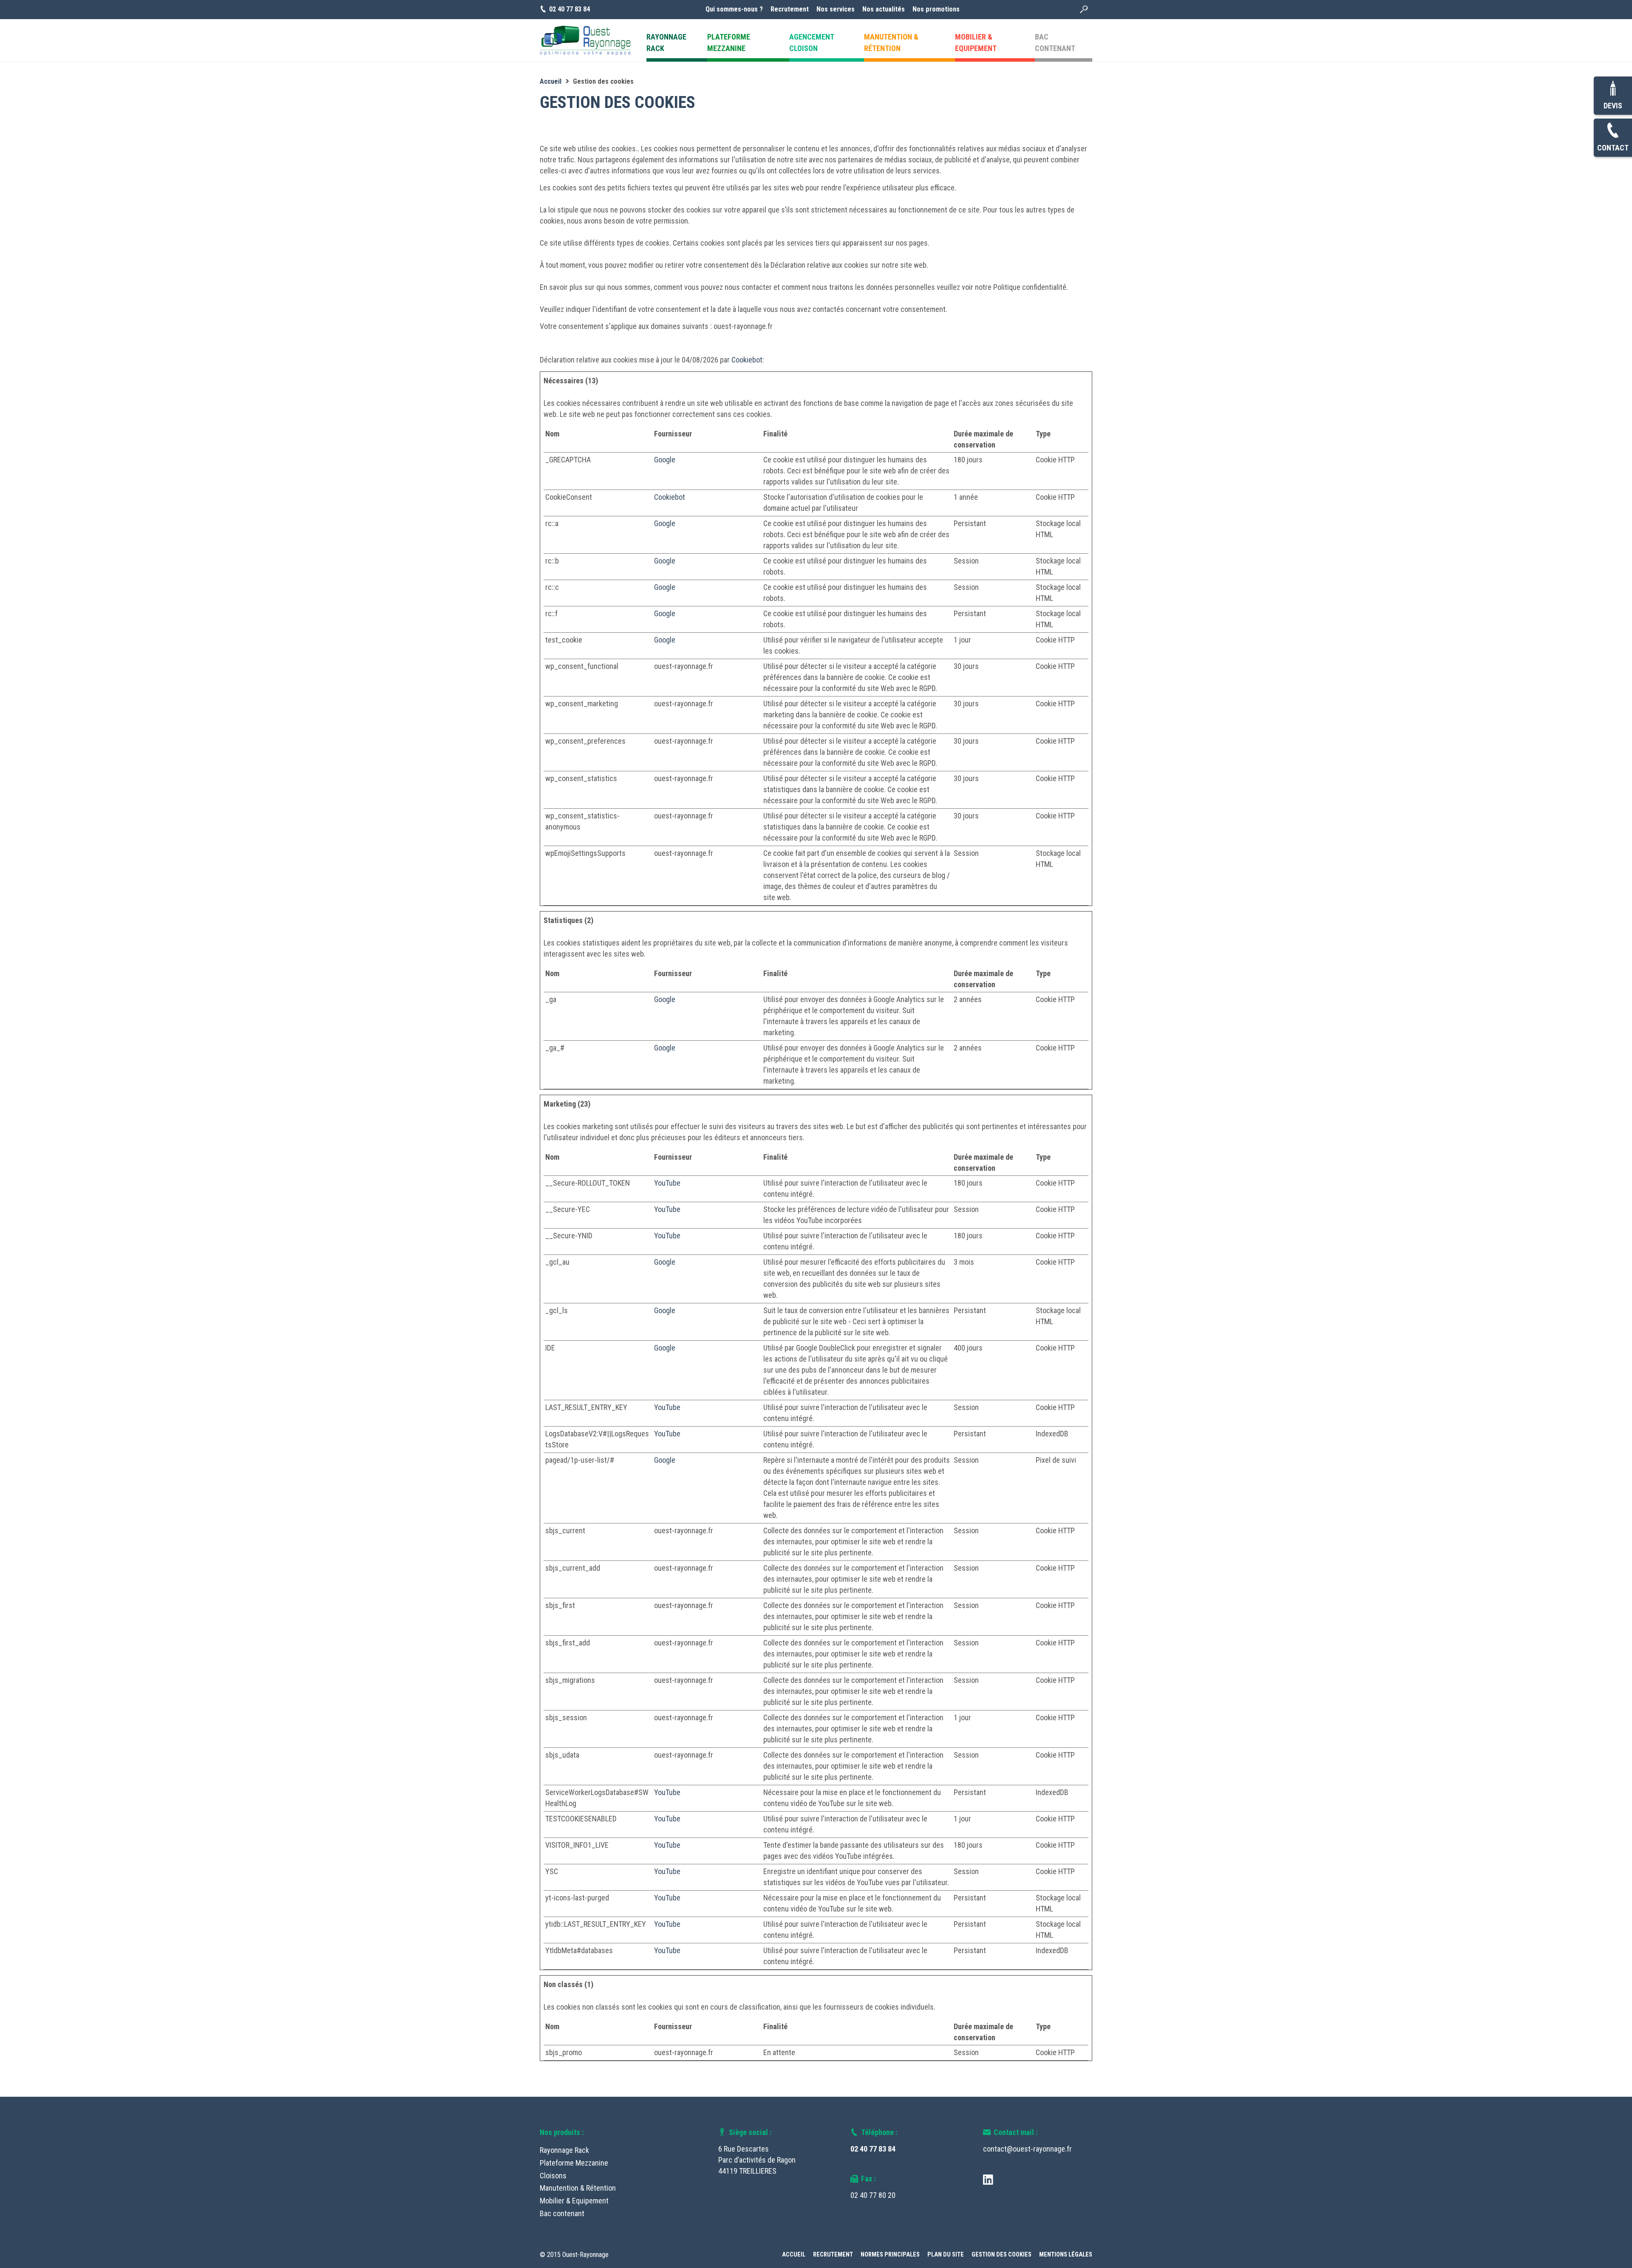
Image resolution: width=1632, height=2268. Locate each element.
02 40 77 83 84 (873, 2149)
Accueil (794, 2255)
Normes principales (890, 2255)
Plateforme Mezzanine (574, 2163)
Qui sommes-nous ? (734, 9)
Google (665, 460)
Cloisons (553, 2176)
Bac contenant (562, 2213)
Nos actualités (884, 9)
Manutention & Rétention (578, 2188)
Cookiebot (747, 360)
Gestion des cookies (1002, 2255)
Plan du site (946, 2255)
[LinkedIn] (988, 2179)
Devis (1613, 106)
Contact (1613, 148)
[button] (1084, 10)
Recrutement (790, 9)
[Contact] (1613, 131)
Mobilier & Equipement (574, 2201)
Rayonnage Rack (564, 2150)
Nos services (836, 9)
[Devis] (1613, 89)
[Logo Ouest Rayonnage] (585, 40)
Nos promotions (936, 9)
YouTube (667, 1183)
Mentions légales (1066, 2255)
